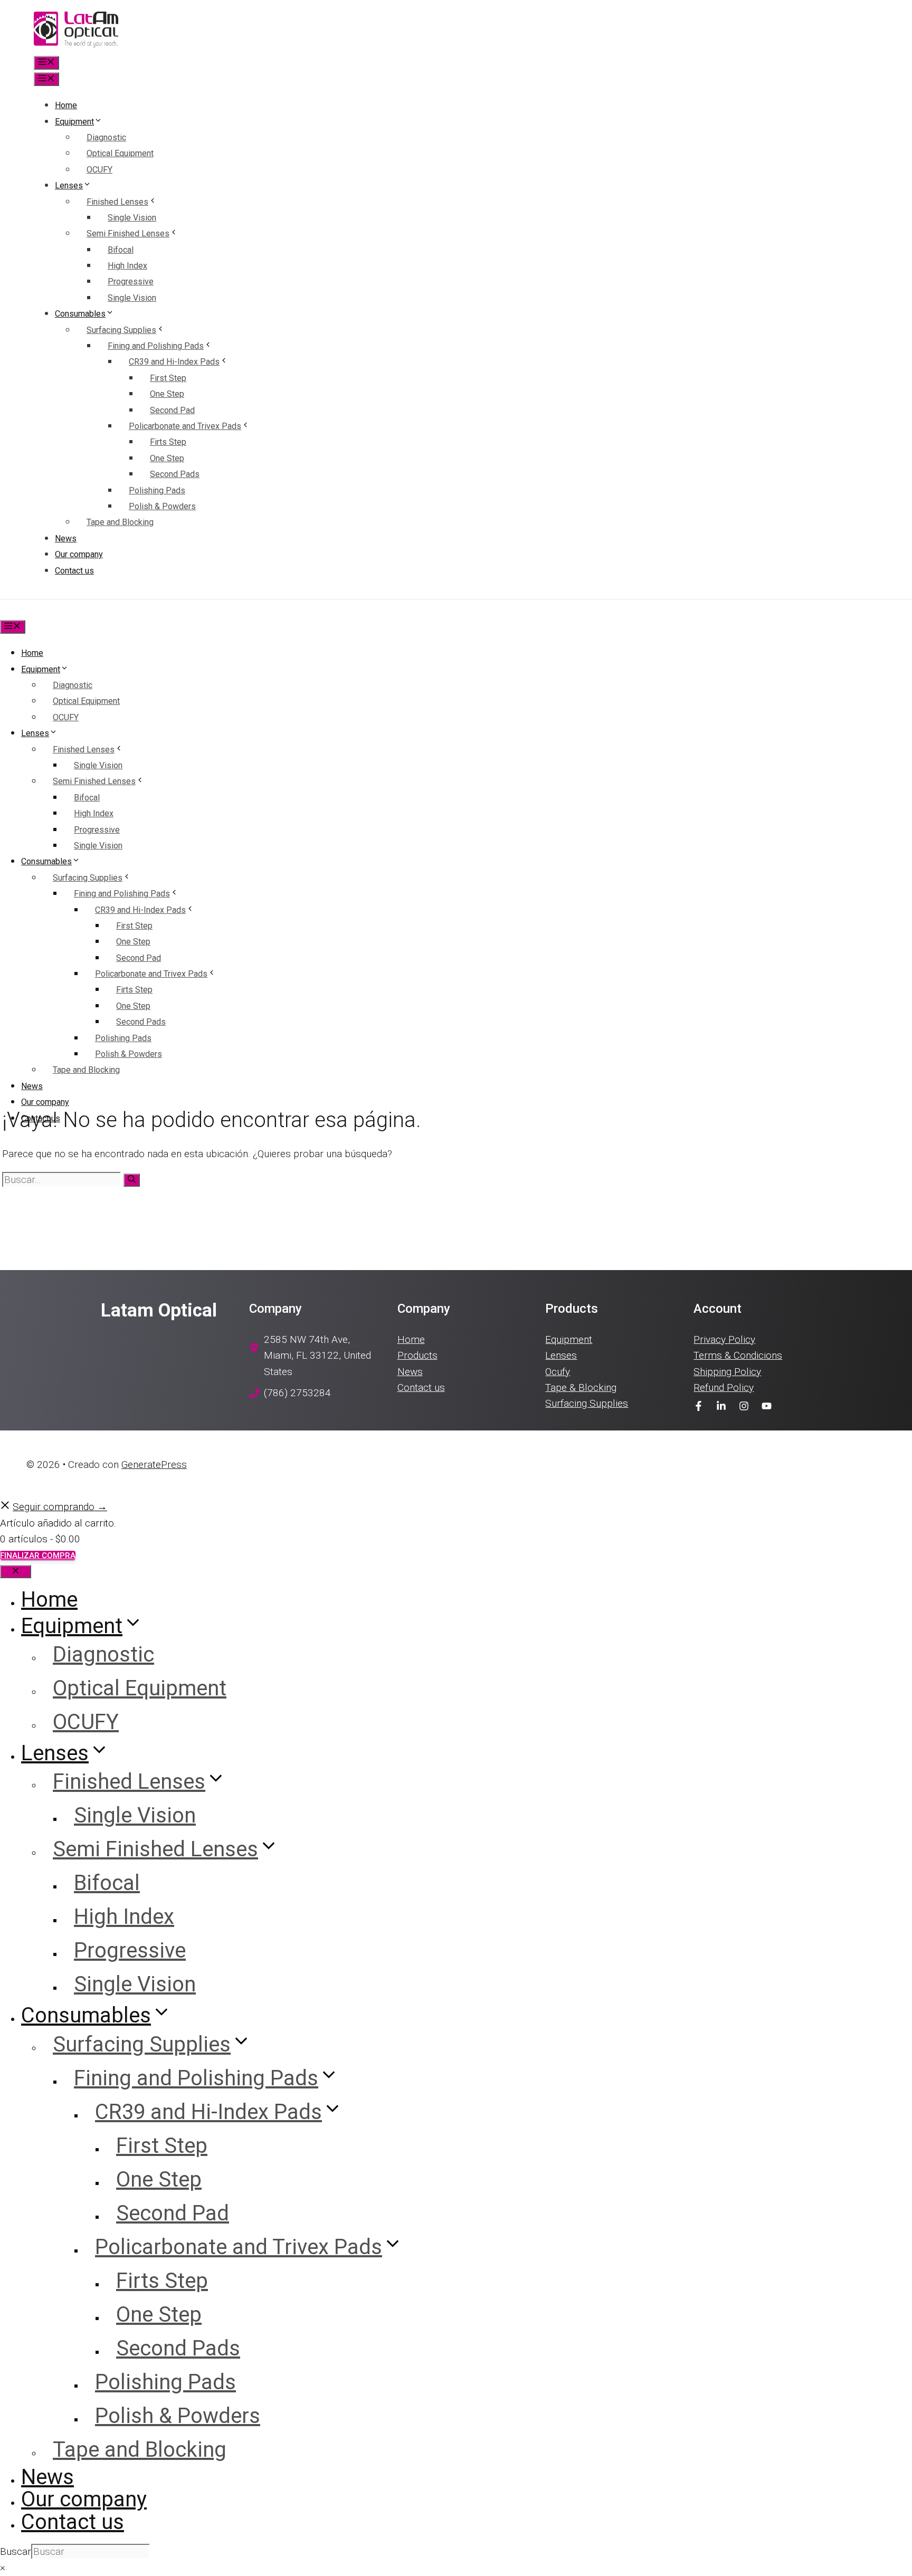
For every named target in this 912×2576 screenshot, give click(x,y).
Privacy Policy (724, 1339)
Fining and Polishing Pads (156, 346)
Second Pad (172, 410)
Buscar (16, 2551)
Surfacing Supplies (121, 330)
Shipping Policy (727, 1372)
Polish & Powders (162, 506)
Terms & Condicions (738, 1355)
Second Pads (175, 474)
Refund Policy (724, 1387)
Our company (79, 554)
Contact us (74, 571)
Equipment (74, 122)
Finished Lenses (117, 202)
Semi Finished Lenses (128, 233)
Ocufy (558, 1372)
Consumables (80, 314)
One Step (167, 394)
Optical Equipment (120, 153)
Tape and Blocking (120, 522)
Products (417, 1355)
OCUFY (99, 170)
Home (66, 105)
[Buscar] (132, 1180)
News (66, 538)
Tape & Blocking (581, 1387)
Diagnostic (106, 137)
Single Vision (132, 218)
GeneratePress (154, 1464)
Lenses (69, 185)
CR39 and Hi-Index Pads (174, 362)
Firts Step (168, 442)
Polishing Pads (157, 490)
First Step (168, 378)
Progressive (131, 282)
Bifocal (121, 250)
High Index (127, 266)
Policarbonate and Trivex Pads (185, 426)
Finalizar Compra (38, 1556)
